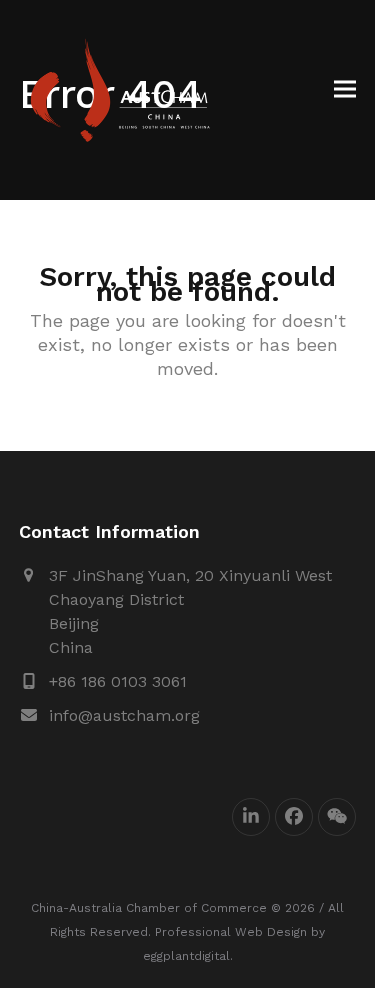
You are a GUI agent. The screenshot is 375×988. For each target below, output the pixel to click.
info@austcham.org (124, 715)
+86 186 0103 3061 (118, 681)
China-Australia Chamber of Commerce (149, 908)
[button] (345, 89)
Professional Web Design (231, 932)
